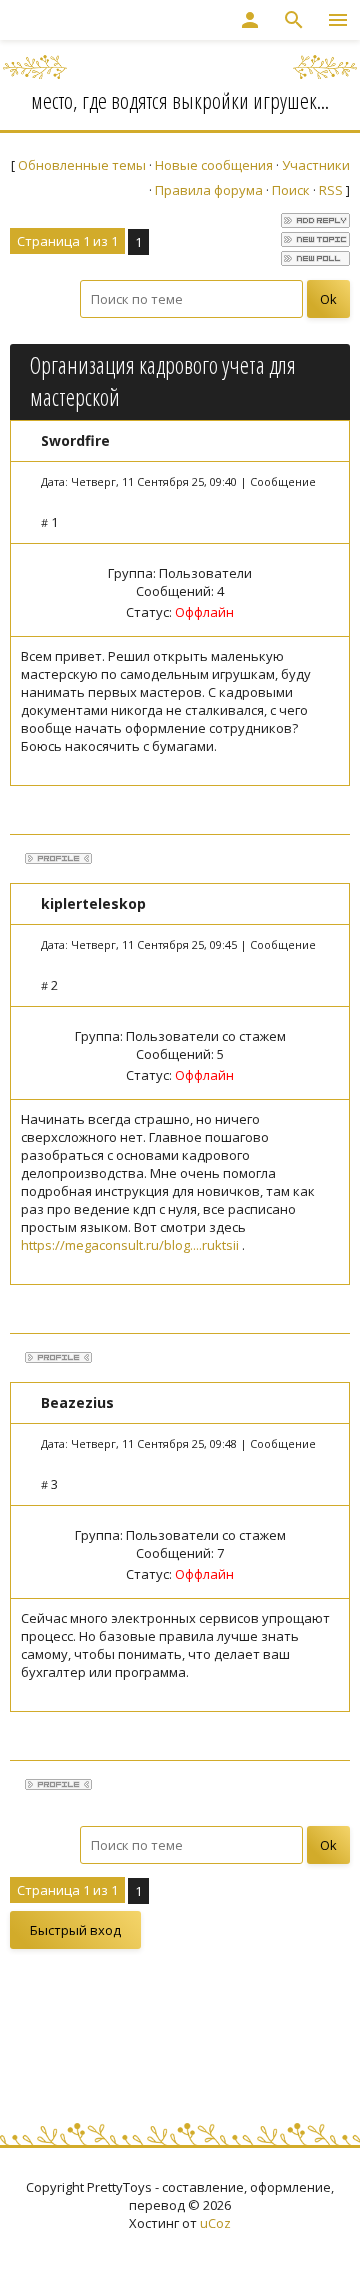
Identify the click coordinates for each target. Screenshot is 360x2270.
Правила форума (209, 190)
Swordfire (75, 440)
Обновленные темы (82, 165)
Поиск (291, 190)
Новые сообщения (214, 165)
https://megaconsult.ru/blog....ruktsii (130, 1245)
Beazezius (77, 1402)
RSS (331, 190)
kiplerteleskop (93, 903)
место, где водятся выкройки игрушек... (180, 100)
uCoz (215, 2223)
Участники (316, 165)
